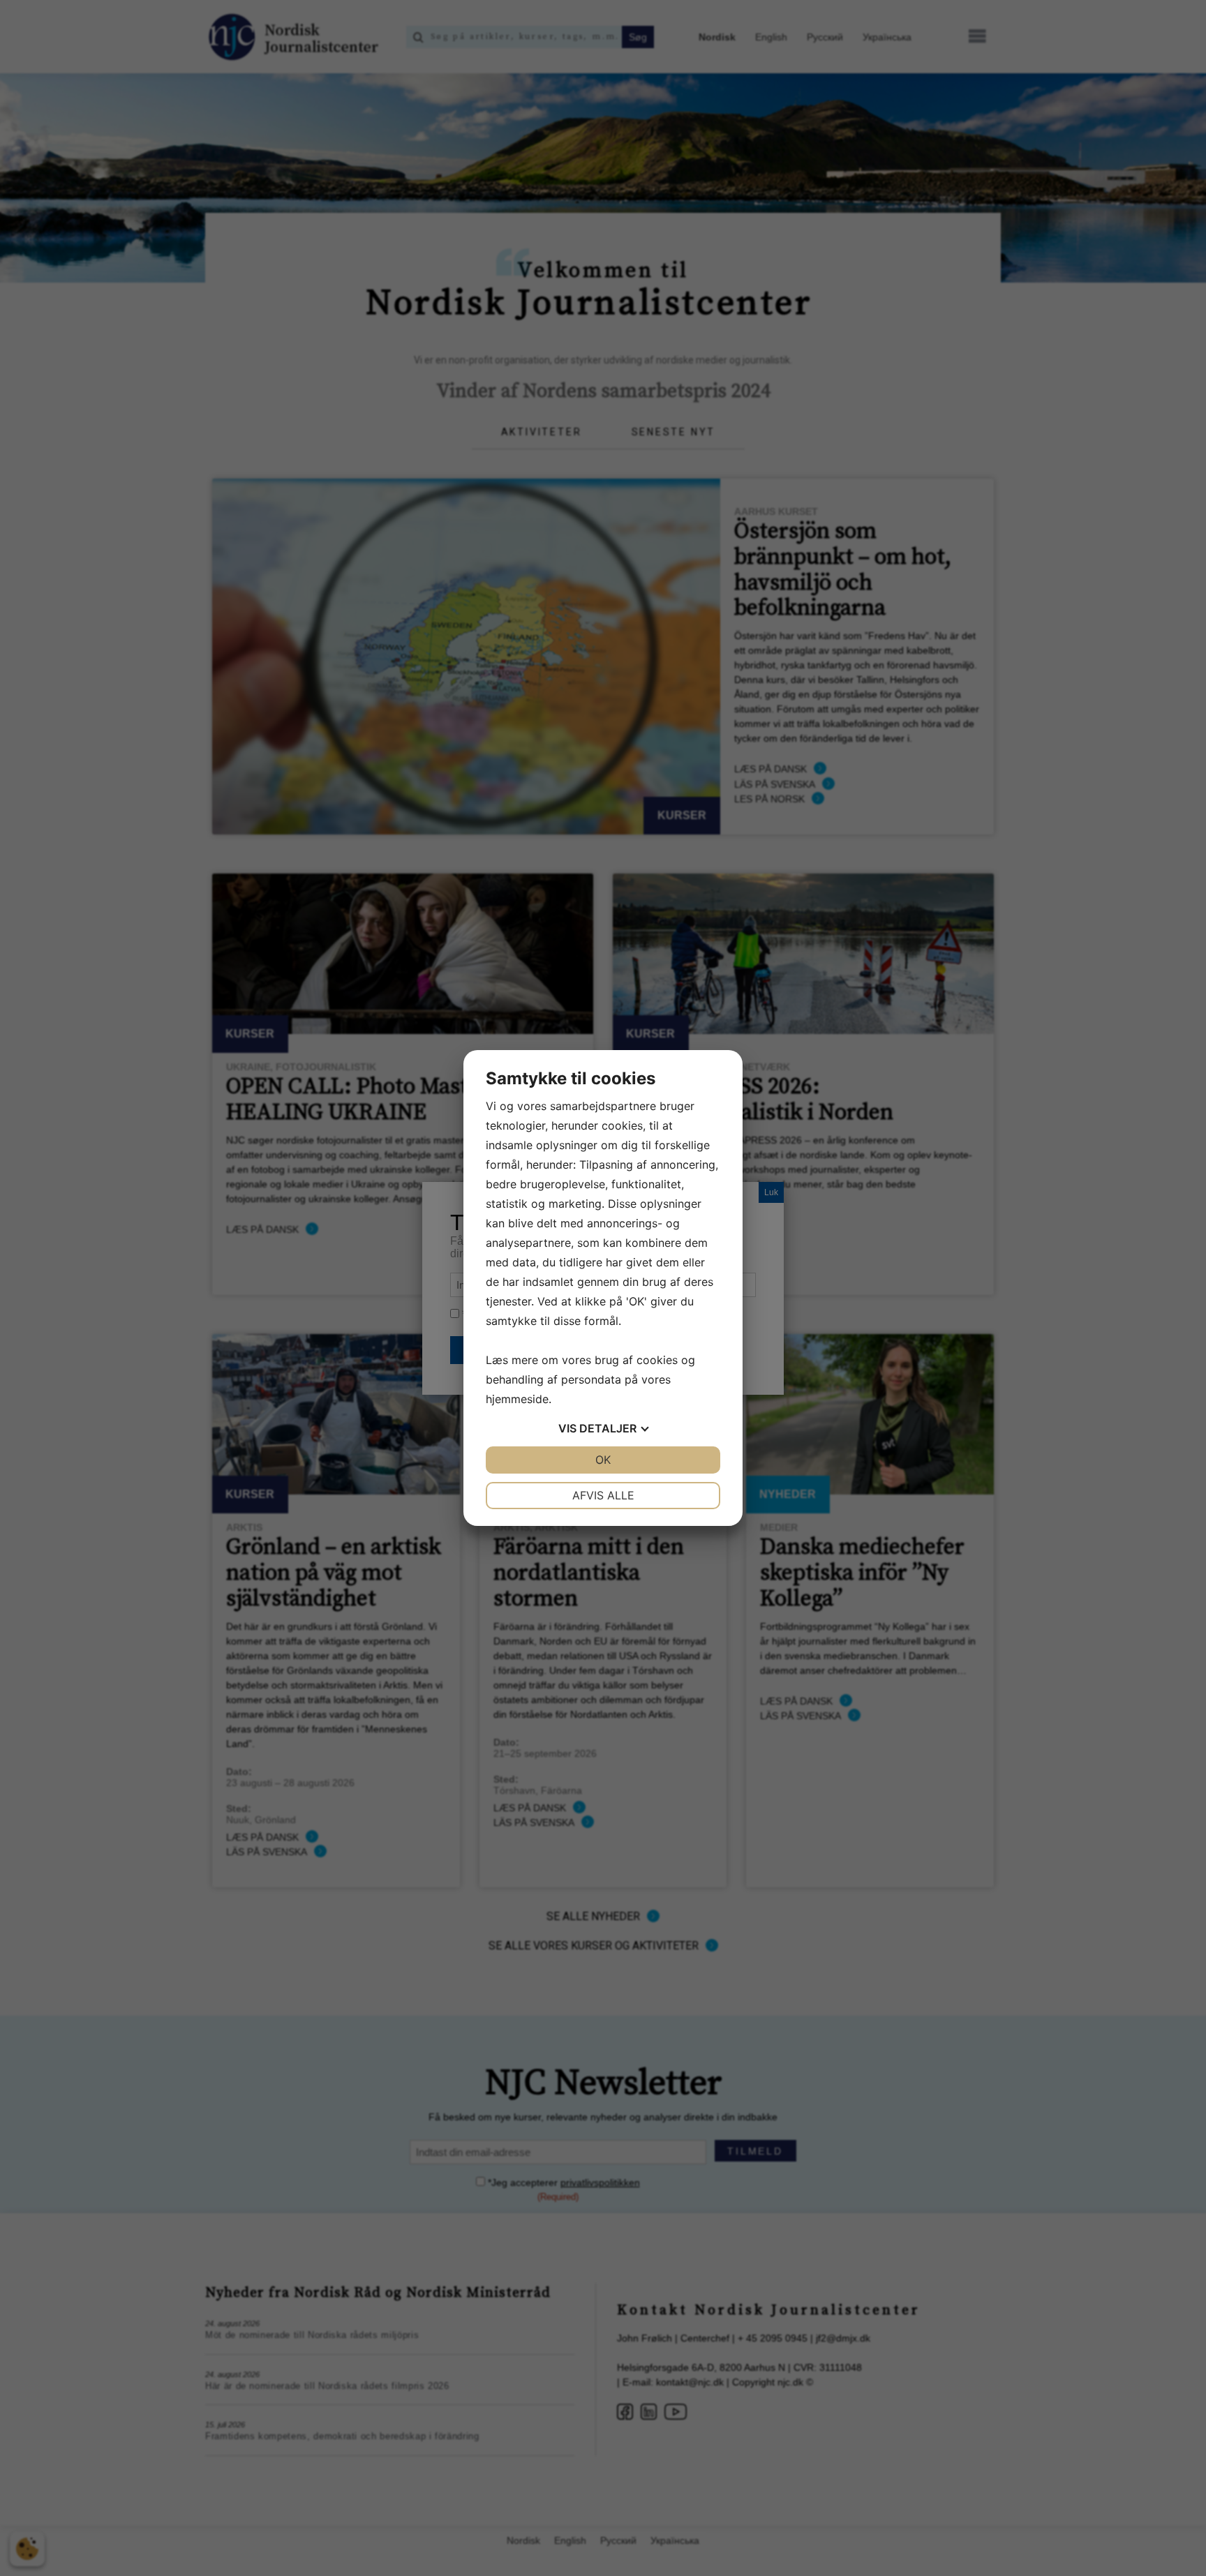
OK (603, 1460)
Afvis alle (603, 1495)
